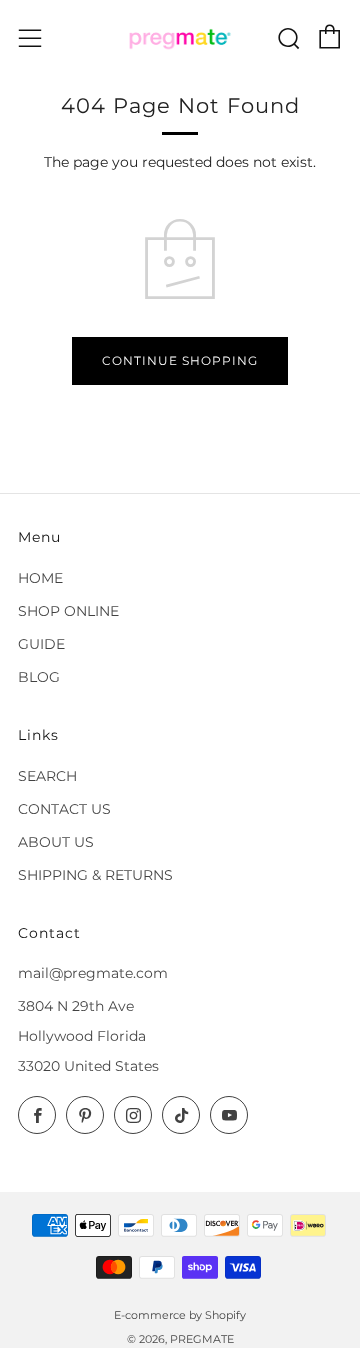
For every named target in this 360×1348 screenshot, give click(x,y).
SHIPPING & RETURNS (95, 875)
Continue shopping (180, 360)
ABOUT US (56, 842)
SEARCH (47, 776)
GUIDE (41, 644)
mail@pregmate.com (93, 973)
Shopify (225, 1315)
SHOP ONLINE (68, 611)
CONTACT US (64, 809)
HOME (40, 578)
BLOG (39, 677)
